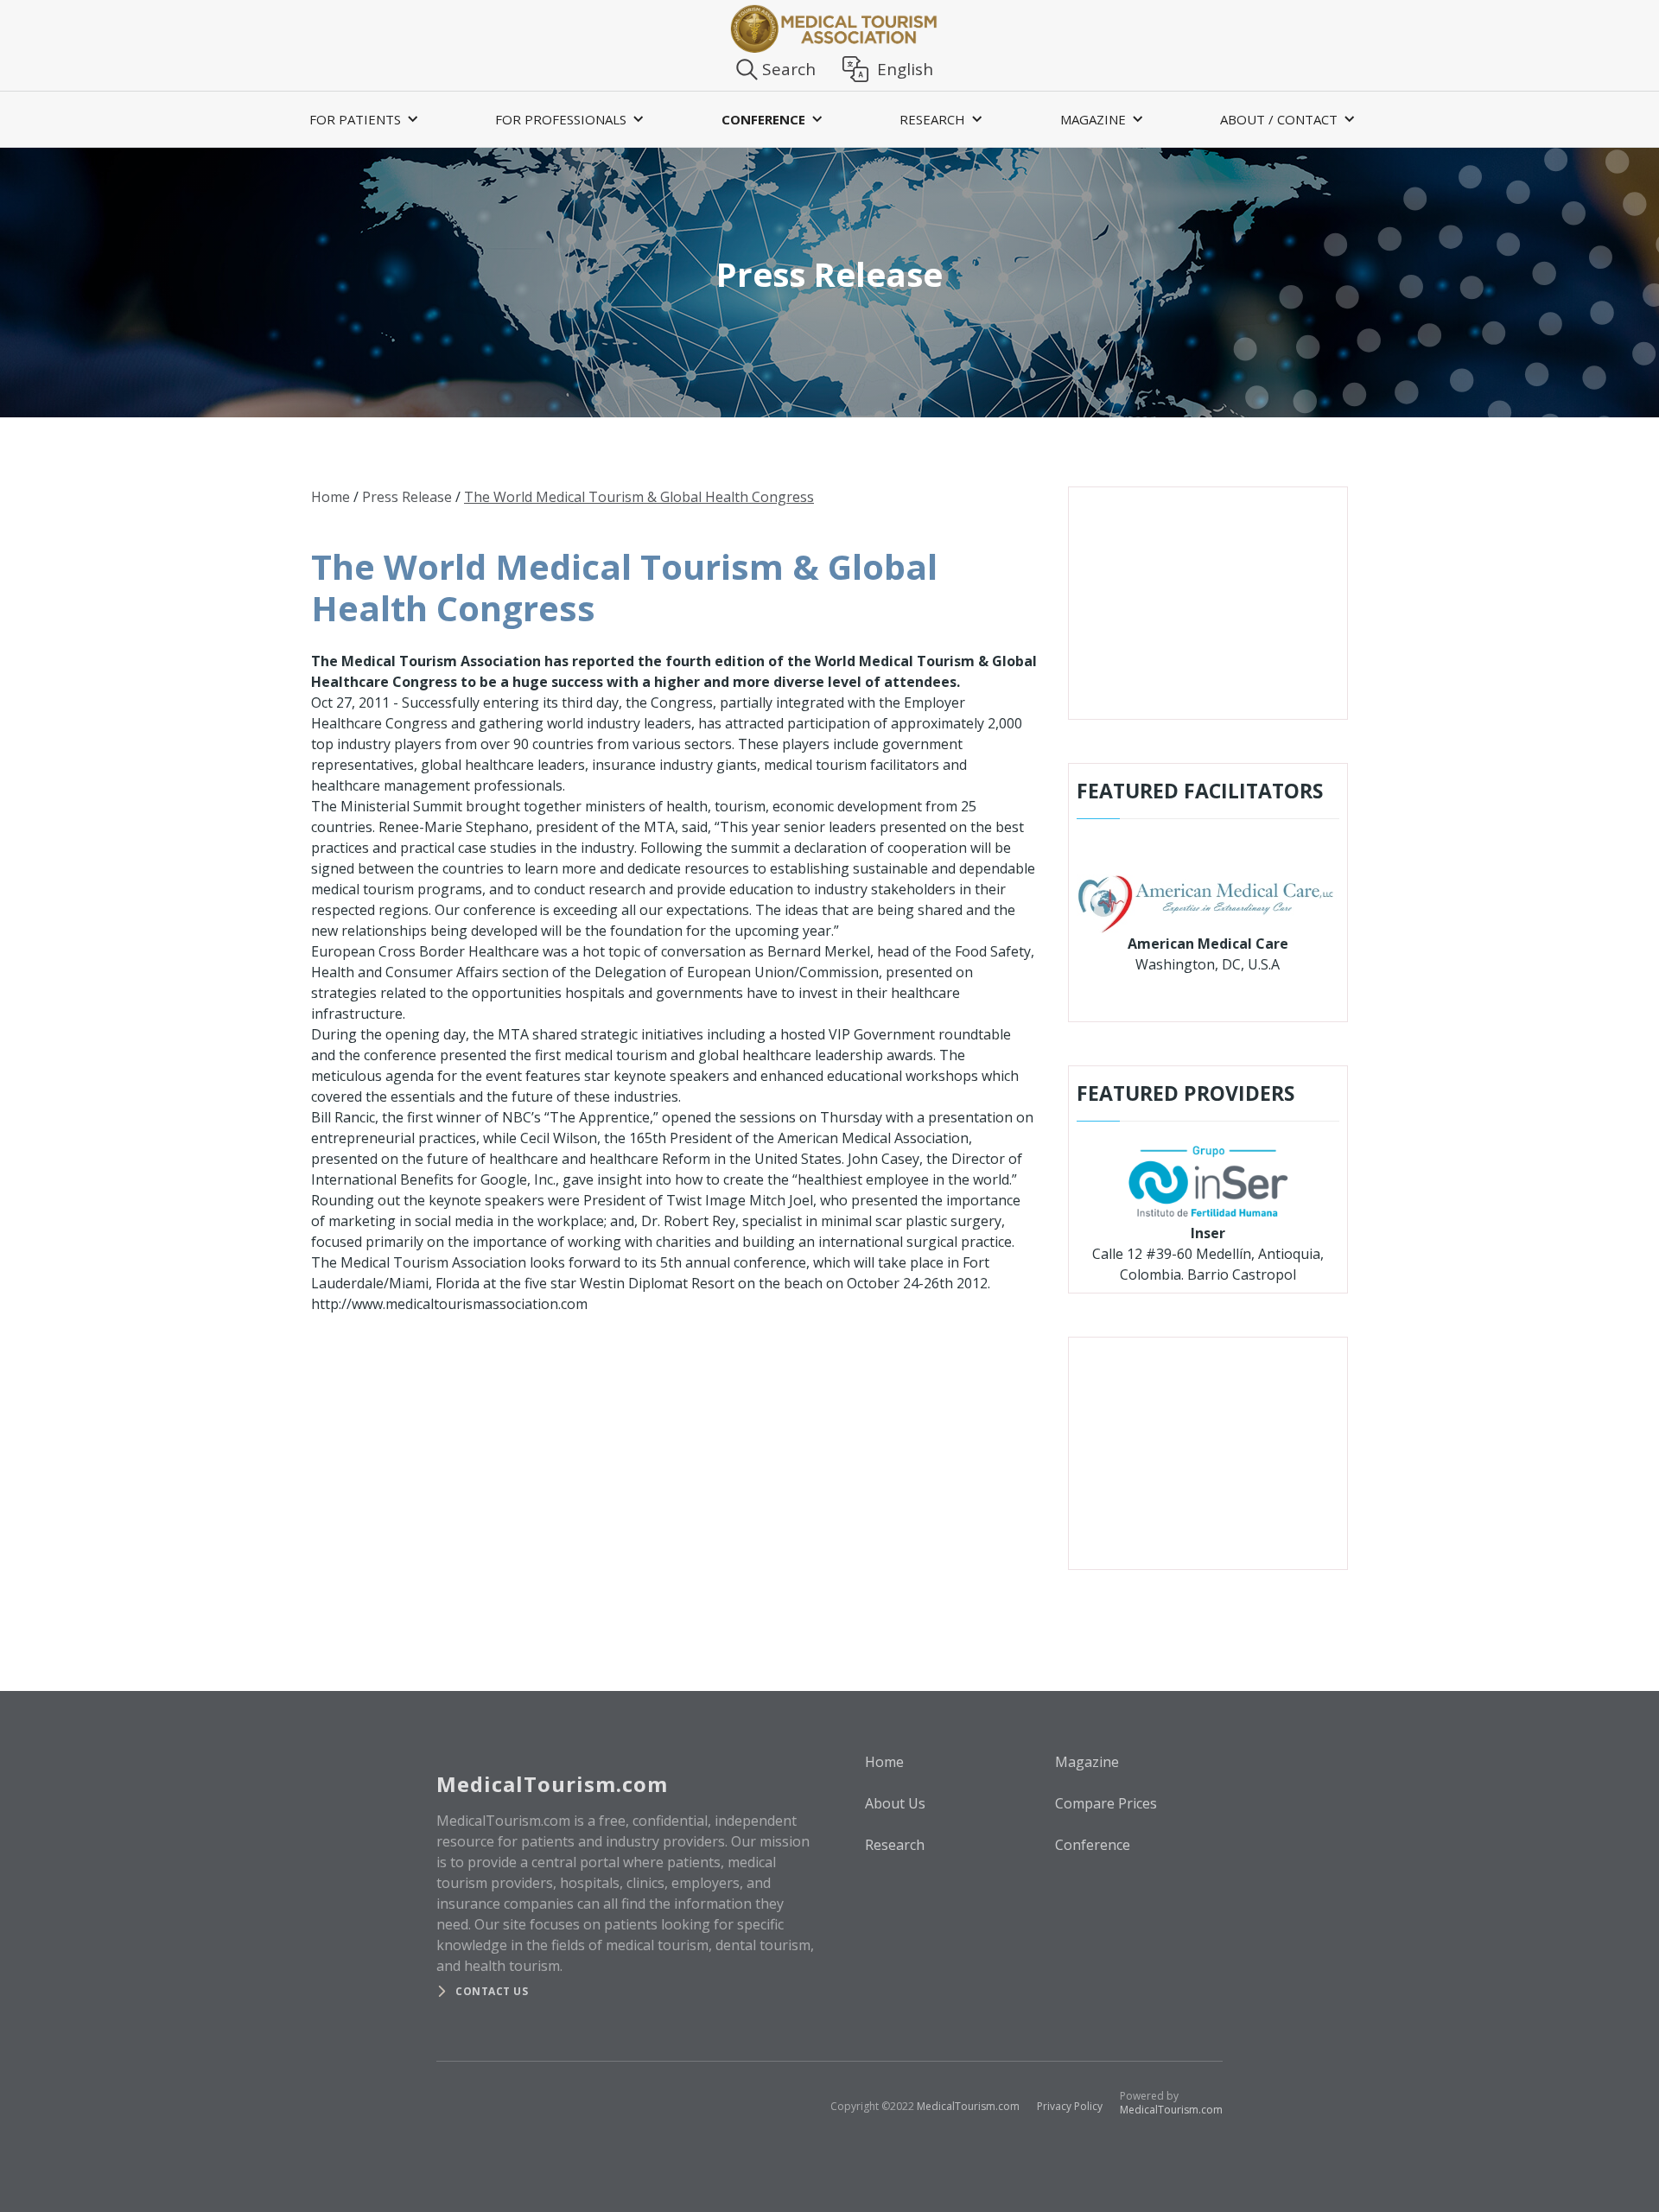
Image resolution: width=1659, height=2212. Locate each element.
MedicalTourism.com (968, 2106)
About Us (895, 1803)
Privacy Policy (1070, 2106)
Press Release (407, 497)
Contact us (492, 1991)
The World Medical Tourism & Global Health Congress (639, 497)
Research (895, 1845)
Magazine (1087, 1762)
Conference (1093, 1845)
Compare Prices (1106, 1803)
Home (331, 497)
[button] (361, 119)
